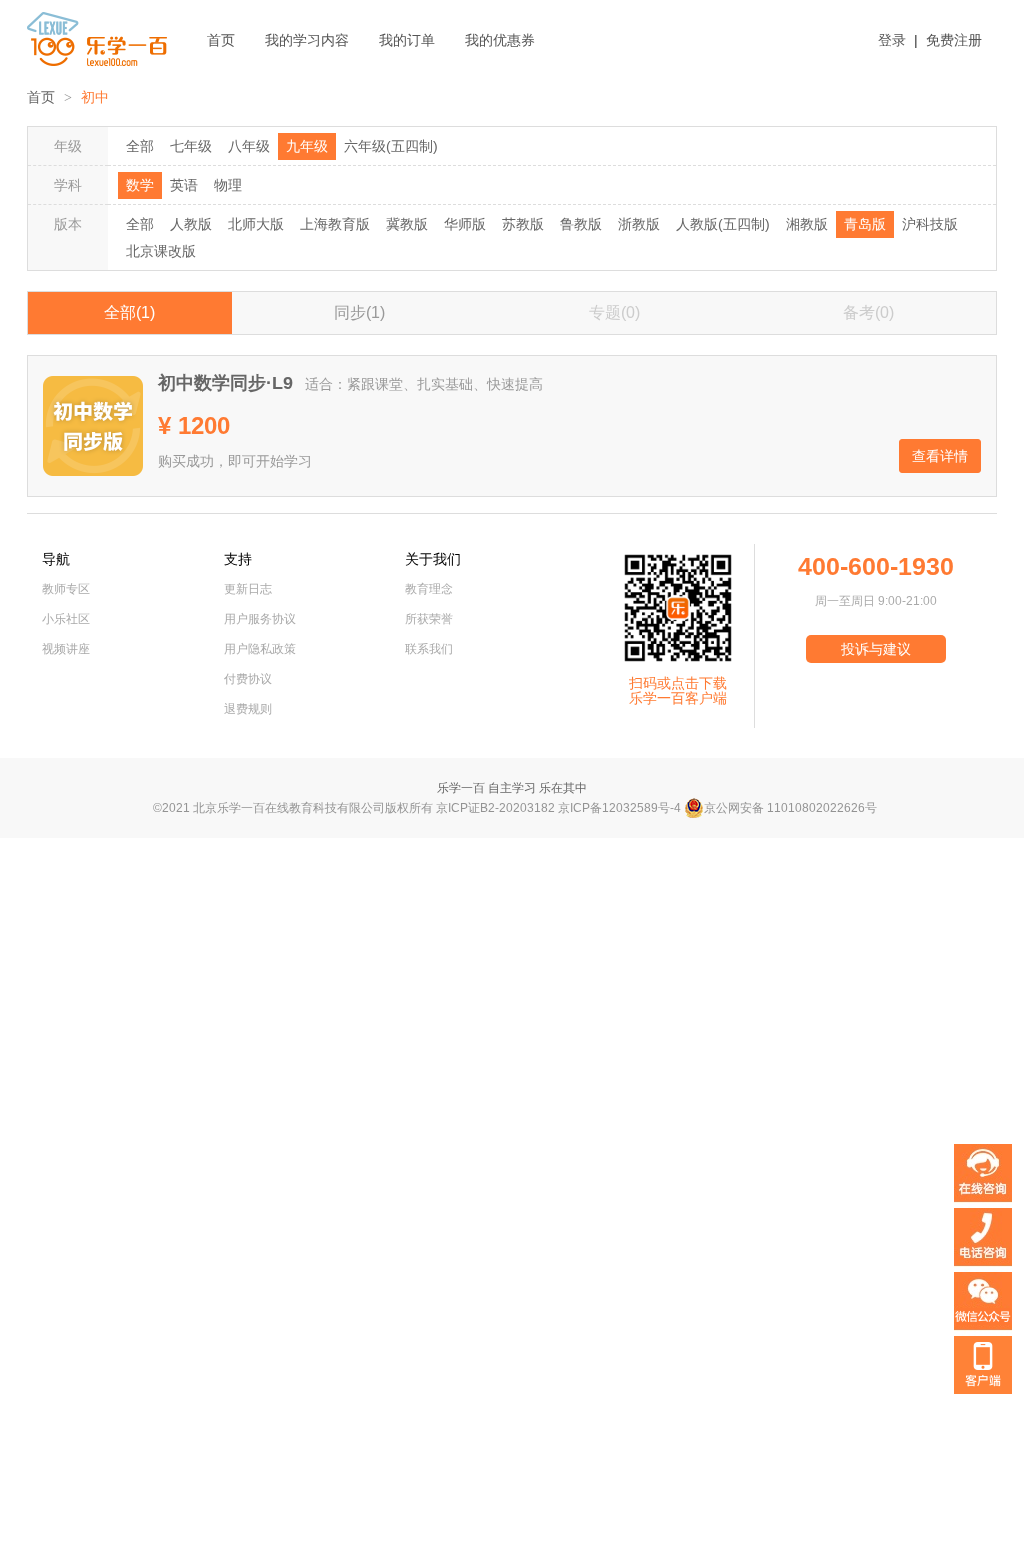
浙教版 (639, 224)
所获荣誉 (429, 619)
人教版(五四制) (723, 224)
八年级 (249, 146)
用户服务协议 (260, 619)
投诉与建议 (876, 649)
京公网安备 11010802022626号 (790, 808)
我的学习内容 (307, 40)
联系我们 (429, 649)
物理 (228, 185)
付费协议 (248, 679)
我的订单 (407, 40)
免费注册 (954, 40)
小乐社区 (66, 619)
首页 (221, 40)
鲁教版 (581, 224)
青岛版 (865, 224)
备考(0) (868, 312)
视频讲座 (66, 649)
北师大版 (256, 224)
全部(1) (129, 312)
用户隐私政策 (260, 649)
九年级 (307, 146)
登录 (892, 40)
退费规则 (248, 709)
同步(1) (359, 312)
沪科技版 (930, 224)
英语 (184, 185)
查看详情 (940, 456)
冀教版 (407, 224)
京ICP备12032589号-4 (619, 808)
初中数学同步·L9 (225, 383)
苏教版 (523, 224)
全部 (140, 146)
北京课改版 (161, 251)
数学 (140, 185)
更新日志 (248, 589)
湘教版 (807, 224)
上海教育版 (335, 224)
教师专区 (66, 589)
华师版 (465, 224)
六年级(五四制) (391, 146)
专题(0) (614, 312)
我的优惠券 (500, 40)
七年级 (191, 146)
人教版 (191, 224)
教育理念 (429, 589)
